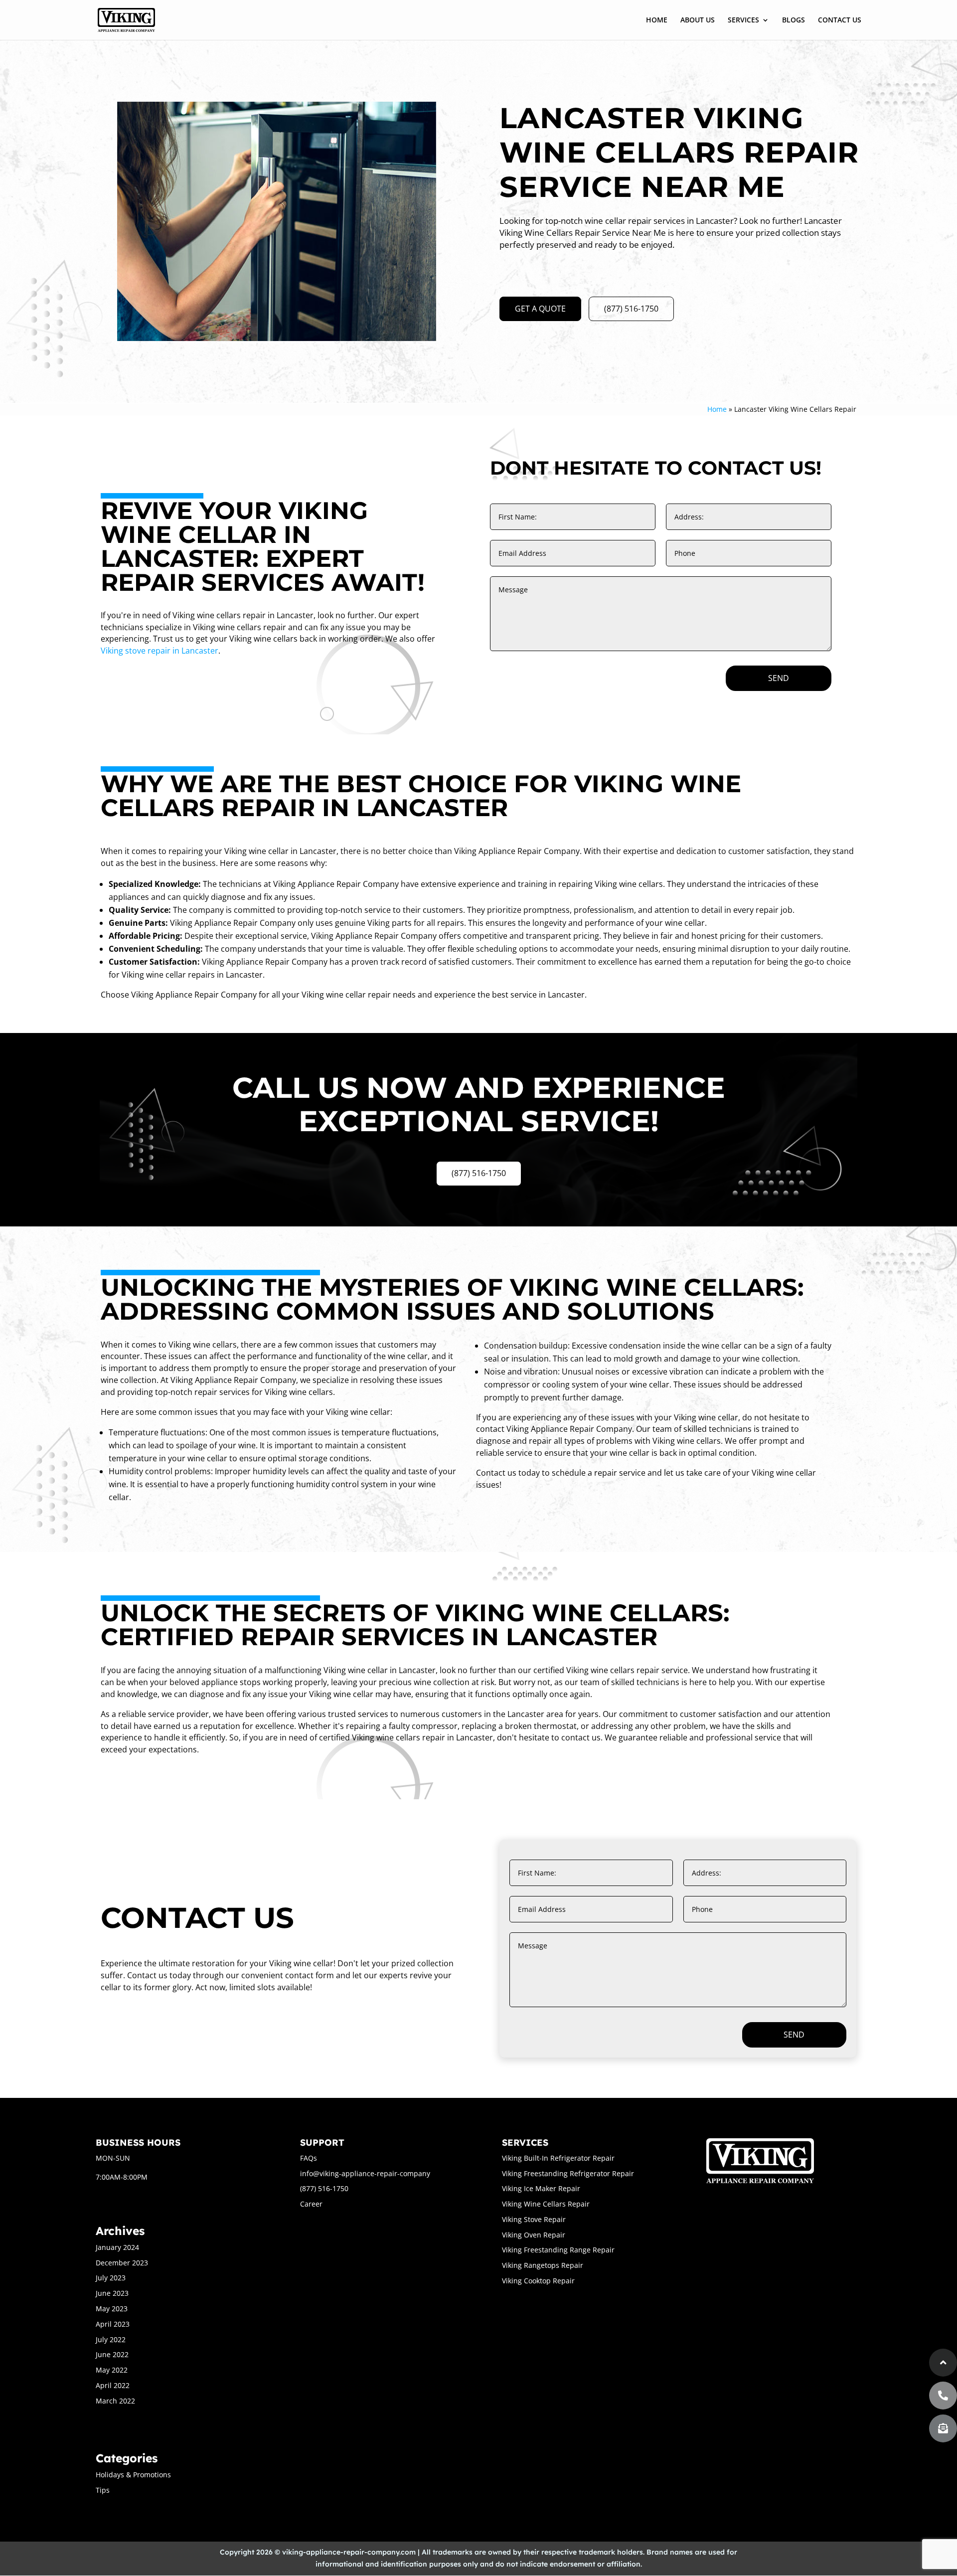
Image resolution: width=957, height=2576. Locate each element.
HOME (657, 20)
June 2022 (112, 2354)
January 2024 (117, 2247)
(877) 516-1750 (631, 309)
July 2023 (111, 2278)
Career (311, 2204)
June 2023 (112, 2293)
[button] (943, 2428)
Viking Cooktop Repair (538, 2281)
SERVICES (743, 20)
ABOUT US (698, 20)
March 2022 (115, 2401)
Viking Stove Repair (534, 2219)
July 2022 (111, 2339)
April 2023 (113, 2324)
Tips (103, 2490)
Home (717, 409)
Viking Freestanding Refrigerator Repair (568, 2173)
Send (779, 678)
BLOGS (794, 20)
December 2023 (122, 2263)
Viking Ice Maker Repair (541, 2188)
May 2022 (112, 2370)
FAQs (309, 2158)
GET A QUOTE (540, 309)
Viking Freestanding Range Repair (558, 2250)
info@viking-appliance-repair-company (365, 2173)
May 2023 (112, 2309)
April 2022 (113, 2385)
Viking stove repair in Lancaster (159, 651)
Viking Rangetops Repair (543, 2265)
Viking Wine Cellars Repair (546, 2204)
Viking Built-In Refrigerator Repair (558, 2158)
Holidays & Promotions (133, 2475)
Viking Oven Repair (534, 2235)
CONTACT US (840, 20)
